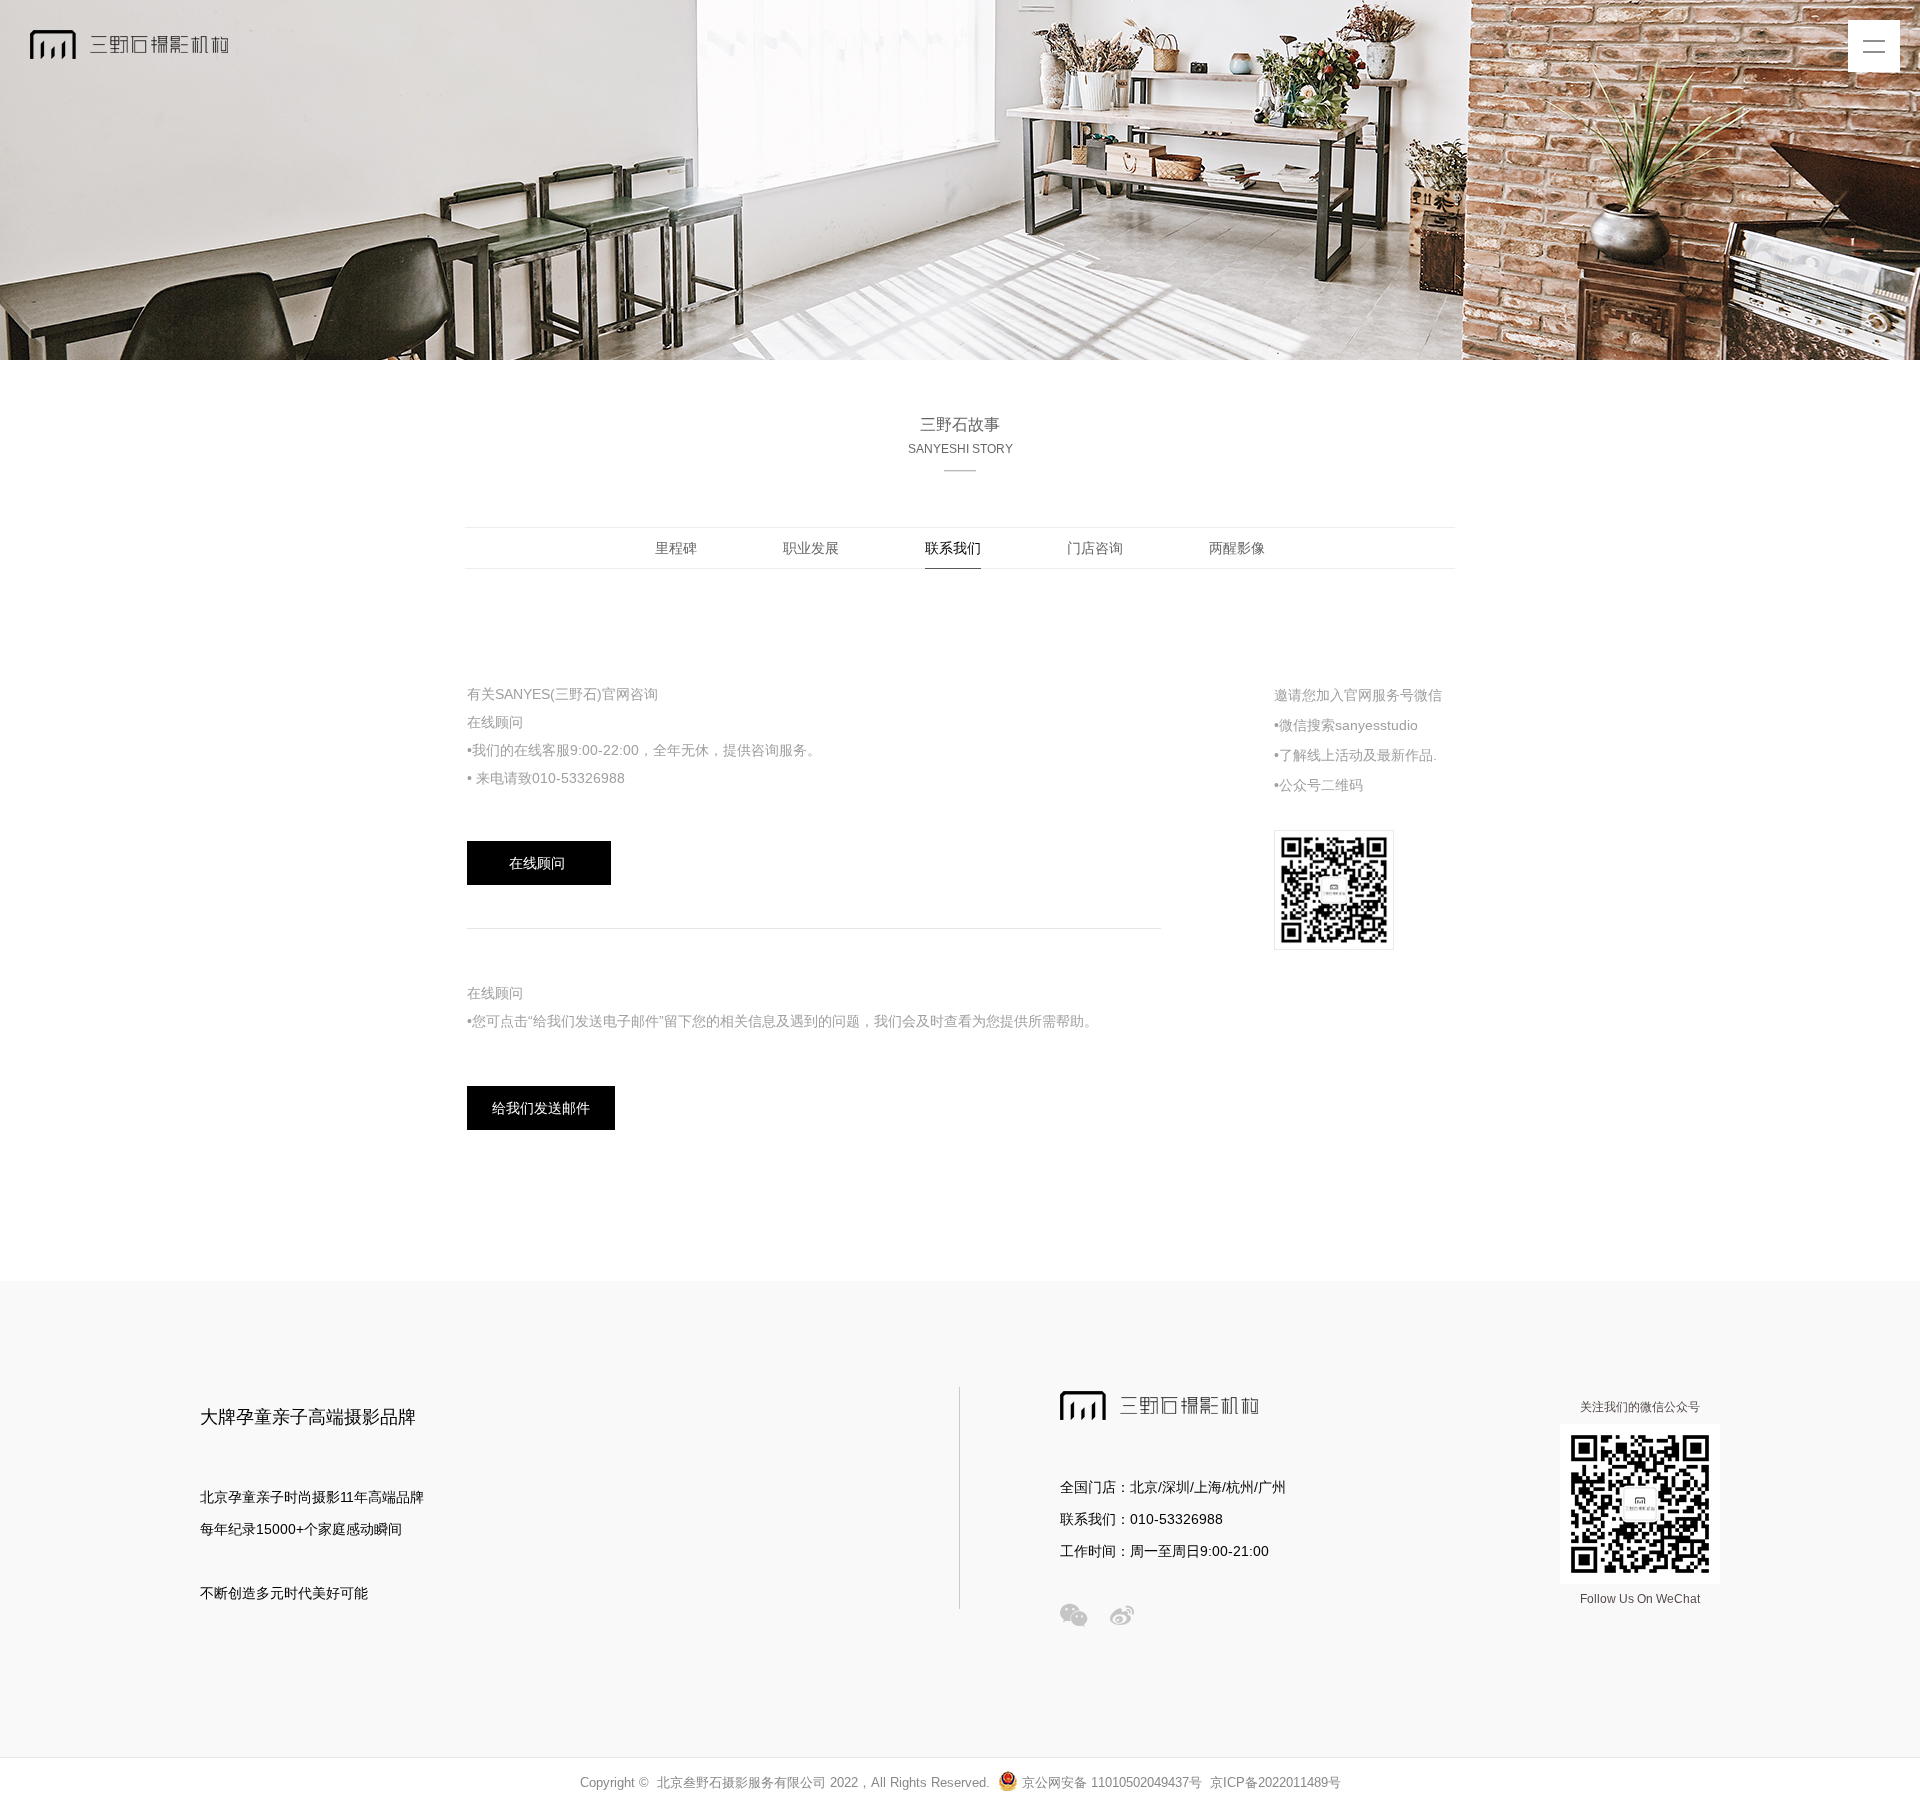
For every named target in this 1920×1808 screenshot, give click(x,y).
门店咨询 (1095, 548)
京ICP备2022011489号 (1275, 1782)
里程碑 (676, 548)
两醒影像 (1237, 548)
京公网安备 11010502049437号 (1110, 1782)
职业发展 (811, 548)
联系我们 (953, 548)
